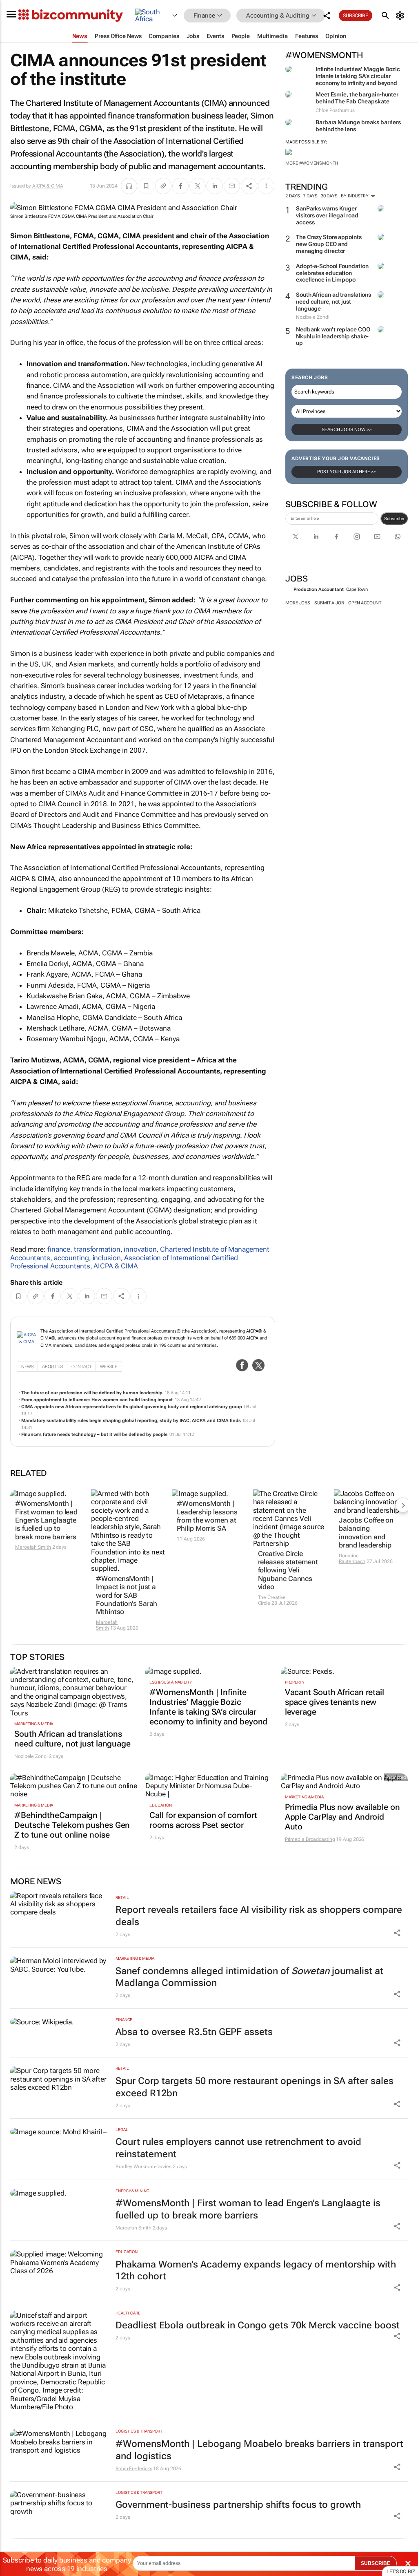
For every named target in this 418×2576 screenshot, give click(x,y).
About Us (52, 1367)
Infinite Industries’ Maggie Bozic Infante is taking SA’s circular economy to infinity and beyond (358, 76)
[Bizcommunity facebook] (336, 537)
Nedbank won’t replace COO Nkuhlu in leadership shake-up (333, 336)
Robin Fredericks (134, 2469)
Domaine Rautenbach (352, 1559)
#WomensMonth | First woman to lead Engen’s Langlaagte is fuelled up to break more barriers (46, 1520)
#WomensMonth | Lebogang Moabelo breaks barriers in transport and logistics (259, 2450)
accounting (71, 1258)
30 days (329, 196)
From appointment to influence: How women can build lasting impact (97, 1400)
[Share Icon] (397, 1933)
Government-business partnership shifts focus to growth (238, 2505)
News (27, 1367)
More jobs (298, 603)
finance (59, 1249)
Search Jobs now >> (347, 429)
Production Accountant (319, 589)
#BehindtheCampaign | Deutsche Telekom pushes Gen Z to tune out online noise (72, 1825)
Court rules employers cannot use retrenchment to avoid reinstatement (238, 2148)
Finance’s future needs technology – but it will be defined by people (94, 1434)
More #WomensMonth (312, 163)
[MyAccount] (401, 16)
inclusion (107, 1258)
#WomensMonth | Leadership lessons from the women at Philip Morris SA (207, 1516)
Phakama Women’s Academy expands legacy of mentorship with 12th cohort (256, 2271)
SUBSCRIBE (376, 2563)
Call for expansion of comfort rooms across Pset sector (203, 1820)
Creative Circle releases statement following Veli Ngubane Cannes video (288, 1570)
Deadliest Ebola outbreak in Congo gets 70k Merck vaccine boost (258, 2325)
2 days (292, 196)
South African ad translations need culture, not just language (334, 302)
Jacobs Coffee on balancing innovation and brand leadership (366, 1533)
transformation (97, 1249)
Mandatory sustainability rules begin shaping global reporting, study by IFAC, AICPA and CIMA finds (131, 1421)
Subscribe (394, 519)
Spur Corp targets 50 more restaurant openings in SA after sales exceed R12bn (255, 2087)
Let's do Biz (401, 2572)
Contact (81, 1367)
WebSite (109, 1367)
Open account (365, 603)
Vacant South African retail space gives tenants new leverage (335, 1702)
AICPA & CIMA (48, 186)
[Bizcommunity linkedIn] (316, 537)
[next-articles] (403, 1505)
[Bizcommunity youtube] (377, 537)
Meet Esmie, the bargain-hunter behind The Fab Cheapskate (357, 98)
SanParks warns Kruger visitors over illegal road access (327, 215)
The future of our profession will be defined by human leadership (92, 1393)
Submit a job (329, 603)
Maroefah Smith (33, 1547)
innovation (140, 1249)
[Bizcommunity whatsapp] (398, 537)
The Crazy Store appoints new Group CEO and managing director (329, 244)
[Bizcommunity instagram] (357, 537)
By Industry (355, 196)
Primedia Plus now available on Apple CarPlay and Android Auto (342, 1817)
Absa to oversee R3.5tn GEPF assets (194, 2032)
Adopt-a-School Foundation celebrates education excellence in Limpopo (332, 273)
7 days (310, 196)
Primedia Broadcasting (310, 1839)
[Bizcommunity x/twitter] (296, 537)
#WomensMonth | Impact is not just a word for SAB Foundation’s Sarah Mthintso (127, 1595)
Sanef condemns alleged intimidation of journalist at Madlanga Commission (249, 1977)
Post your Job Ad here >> (347, 472)
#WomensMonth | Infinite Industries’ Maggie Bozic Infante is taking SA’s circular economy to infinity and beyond (208, 1707)
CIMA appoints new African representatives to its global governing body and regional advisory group (132, 1407)
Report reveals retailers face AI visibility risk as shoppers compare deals (259, 1916)
